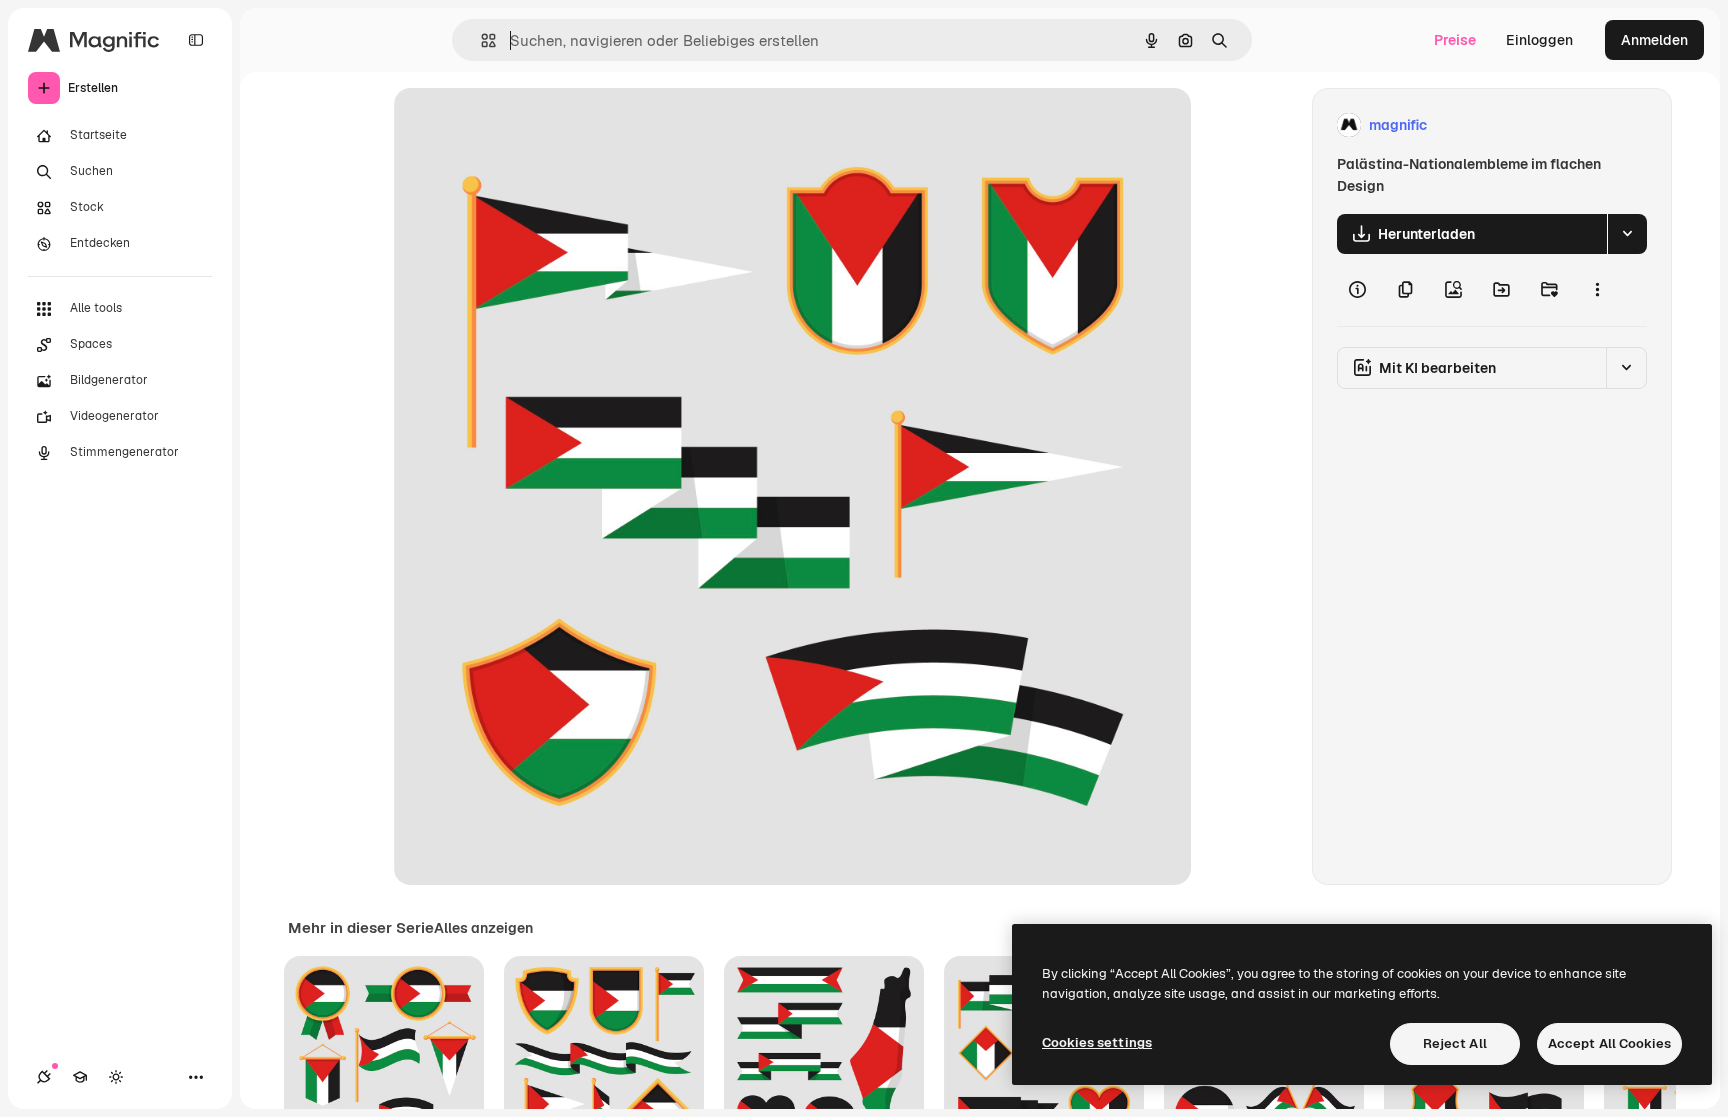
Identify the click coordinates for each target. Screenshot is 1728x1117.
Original (522, 125)
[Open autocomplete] (480, 40)
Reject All (1455, 1043)
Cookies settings (1097, 1042)
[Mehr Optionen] (1597, 290)
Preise (1455, 40)
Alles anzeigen (483, 928)
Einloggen (1539, 40)
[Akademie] (80, 1077)
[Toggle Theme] (116, 1077)
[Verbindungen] (44, 1077)
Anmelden (1654, 40)
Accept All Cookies (1609, 1043)
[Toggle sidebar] (196, 40)
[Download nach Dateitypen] (1627, 234)
